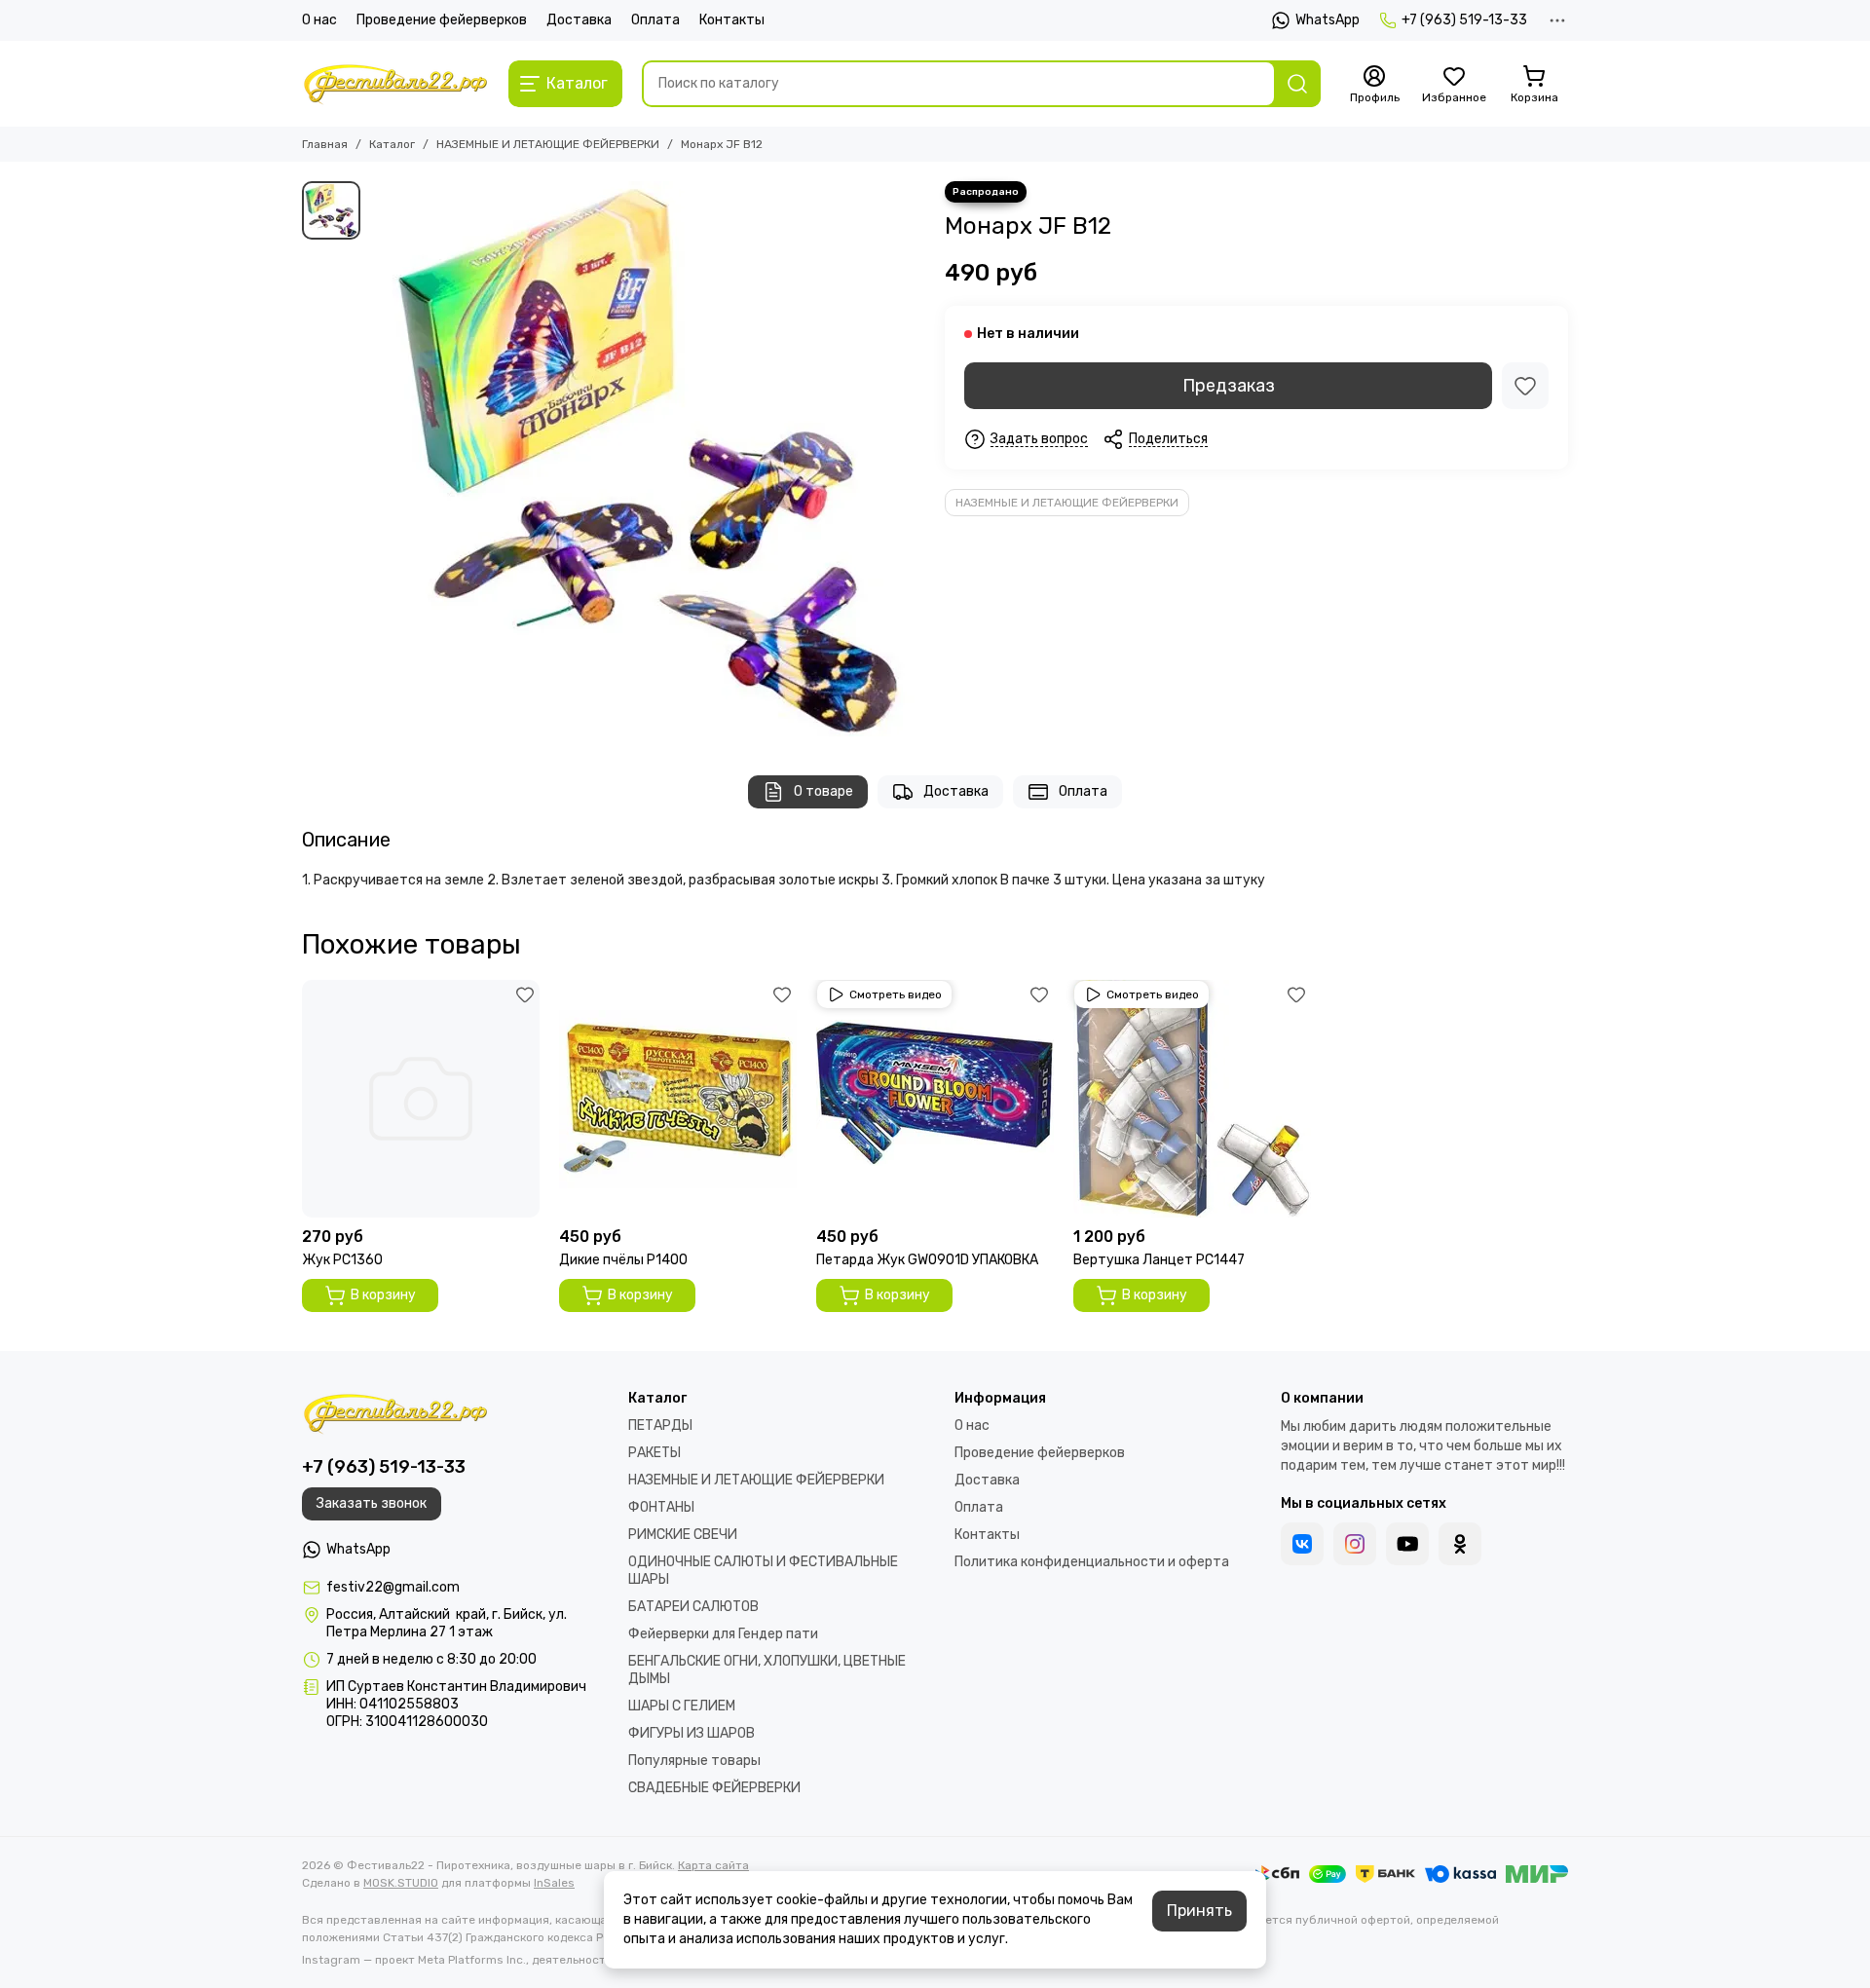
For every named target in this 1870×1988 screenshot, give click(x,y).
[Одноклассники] (1460, 1544)
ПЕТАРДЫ (660, 1425)
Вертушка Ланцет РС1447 (1159, 1260)
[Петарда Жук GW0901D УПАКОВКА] (935, 1099)
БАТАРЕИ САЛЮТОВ (693, 1607)
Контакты (732, 20)
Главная (325, 144)
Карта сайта (713, 1865)
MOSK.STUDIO (401, 1883)
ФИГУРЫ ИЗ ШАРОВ (692, 1733)
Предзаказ (1229, 386)
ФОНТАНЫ (661, 1507)
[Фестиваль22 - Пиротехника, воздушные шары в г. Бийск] (395, 84)
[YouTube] (1407, 1544)
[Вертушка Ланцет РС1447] (1192, 1099)
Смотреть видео (896, 994)
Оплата (655, 20)
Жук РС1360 (342, 1260)
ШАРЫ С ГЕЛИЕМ (682, 1706)
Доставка (579, 20)
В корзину (383, 1295)
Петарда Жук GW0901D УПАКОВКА (927, 1260)
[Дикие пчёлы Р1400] (678, 1099)
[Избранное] (1525, 386)
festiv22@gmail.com (393, 1587)
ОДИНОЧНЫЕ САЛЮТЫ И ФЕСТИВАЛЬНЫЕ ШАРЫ (763, 1571)
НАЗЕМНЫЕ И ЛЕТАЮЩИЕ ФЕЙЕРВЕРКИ (548, 144)
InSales (554, 1883)
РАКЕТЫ (654, 1453)
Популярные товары (694, 1761)
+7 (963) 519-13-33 (1464, 20)
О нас (319, 20)
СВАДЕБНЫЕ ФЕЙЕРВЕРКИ (714, 1788)
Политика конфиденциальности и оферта (1092, 1562)
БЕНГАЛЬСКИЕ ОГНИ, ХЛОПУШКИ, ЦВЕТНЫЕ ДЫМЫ (767, 1670)
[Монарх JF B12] (648, 459)
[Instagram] (1355, 1544)
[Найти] (1297, 84)
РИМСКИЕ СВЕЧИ (683, 1535)
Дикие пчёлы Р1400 (623, 1260)
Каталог (392, 144)
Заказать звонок (372, 1503)
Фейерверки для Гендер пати (723, 1634)
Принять (1199, 1911)
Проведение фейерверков (442, 20)
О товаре (823, 791)
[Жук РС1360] (421, 1099)
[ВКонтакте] (1302, 1544)
